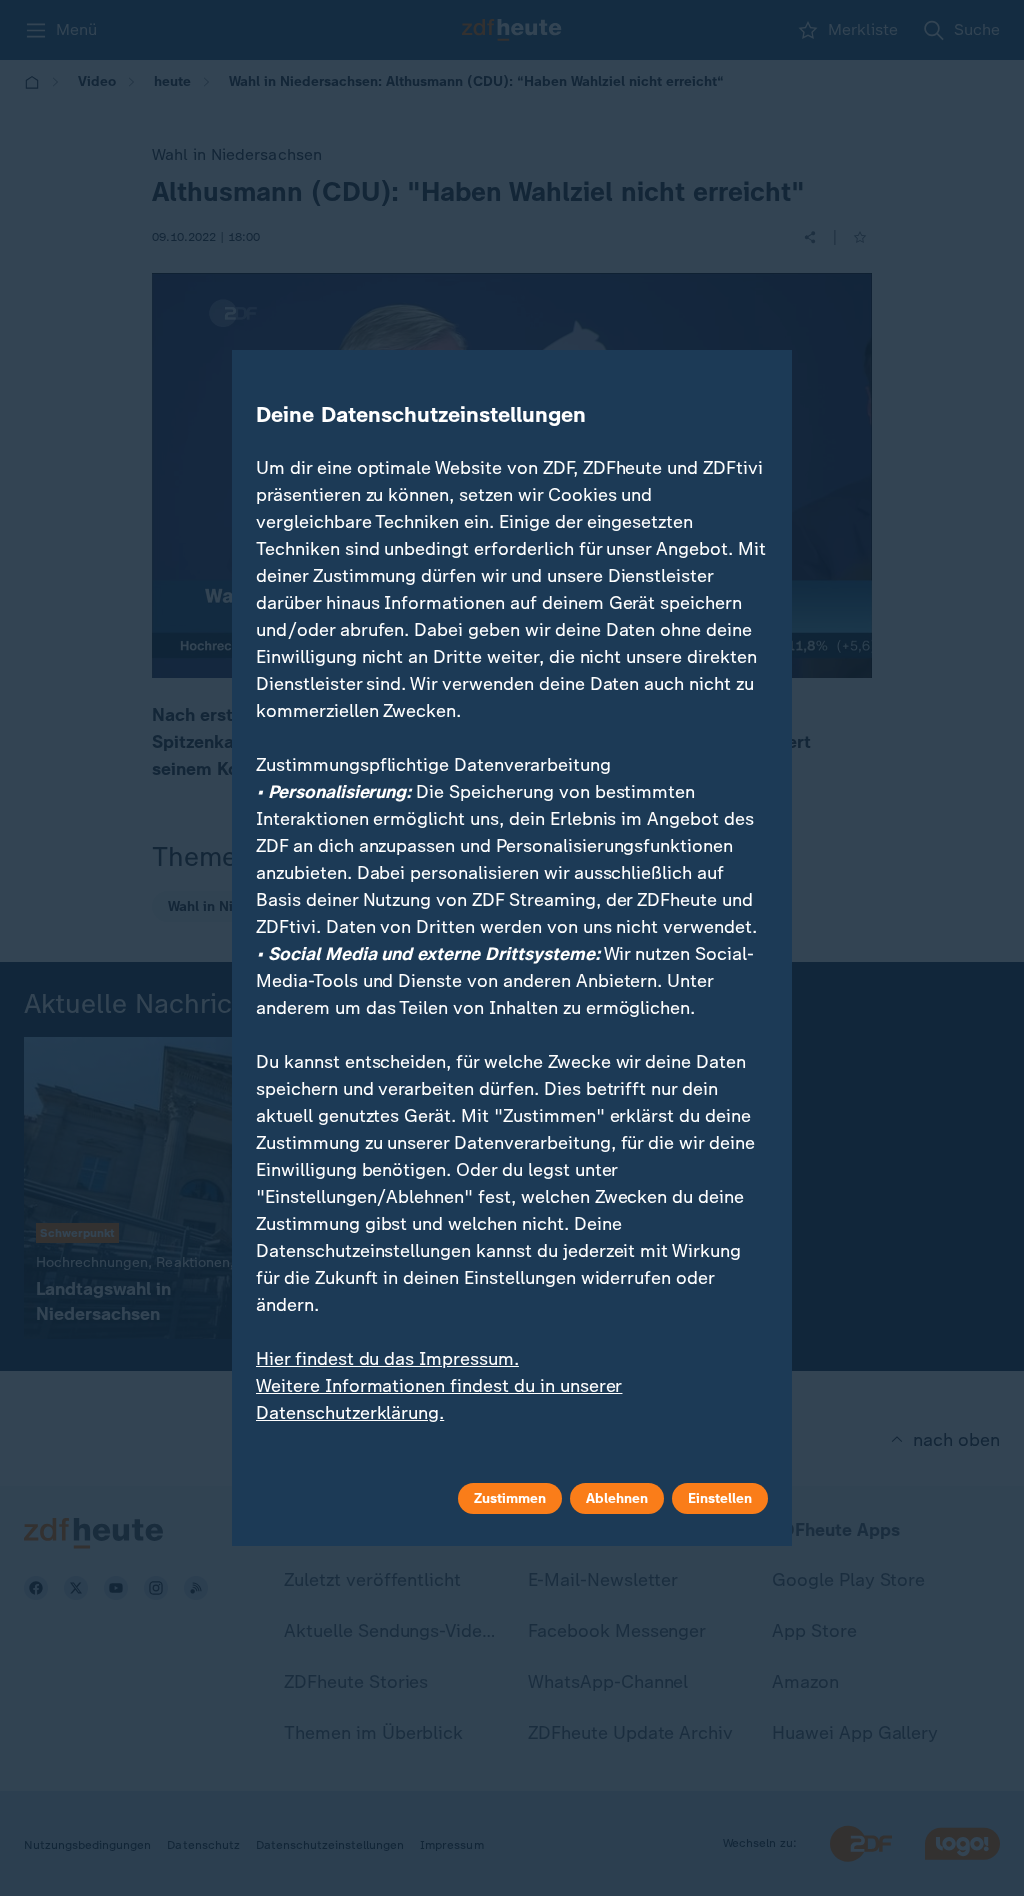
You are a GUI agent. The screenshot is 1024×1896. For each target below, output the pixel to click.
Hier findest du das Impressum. (387, 1359)
